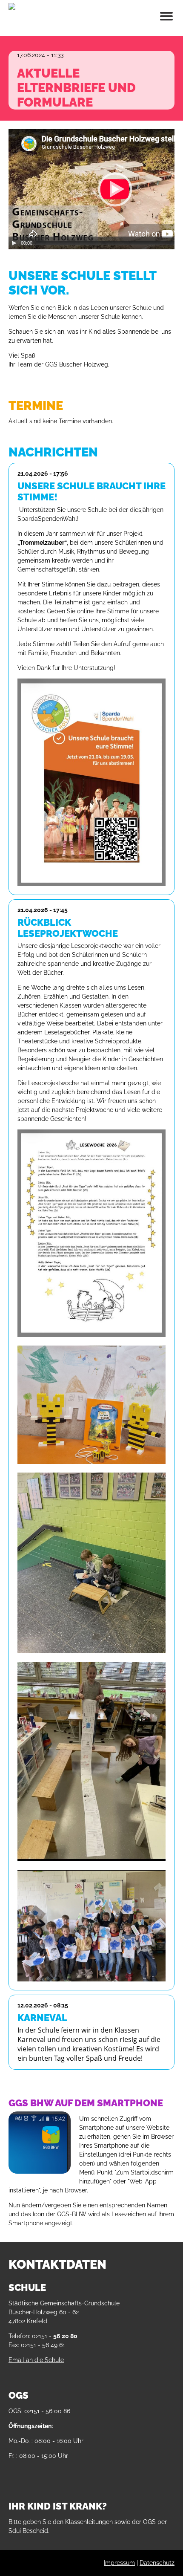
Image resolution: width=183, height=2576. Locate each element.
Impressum (119, 2563)
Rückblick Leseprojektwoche (68, 928)
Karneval (42, 2018)
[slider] (109, 243)
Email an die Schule (36, 2360)
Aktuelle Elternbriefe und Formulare (76, 88)
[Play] (14, 243)
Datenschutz (157, 2563)
